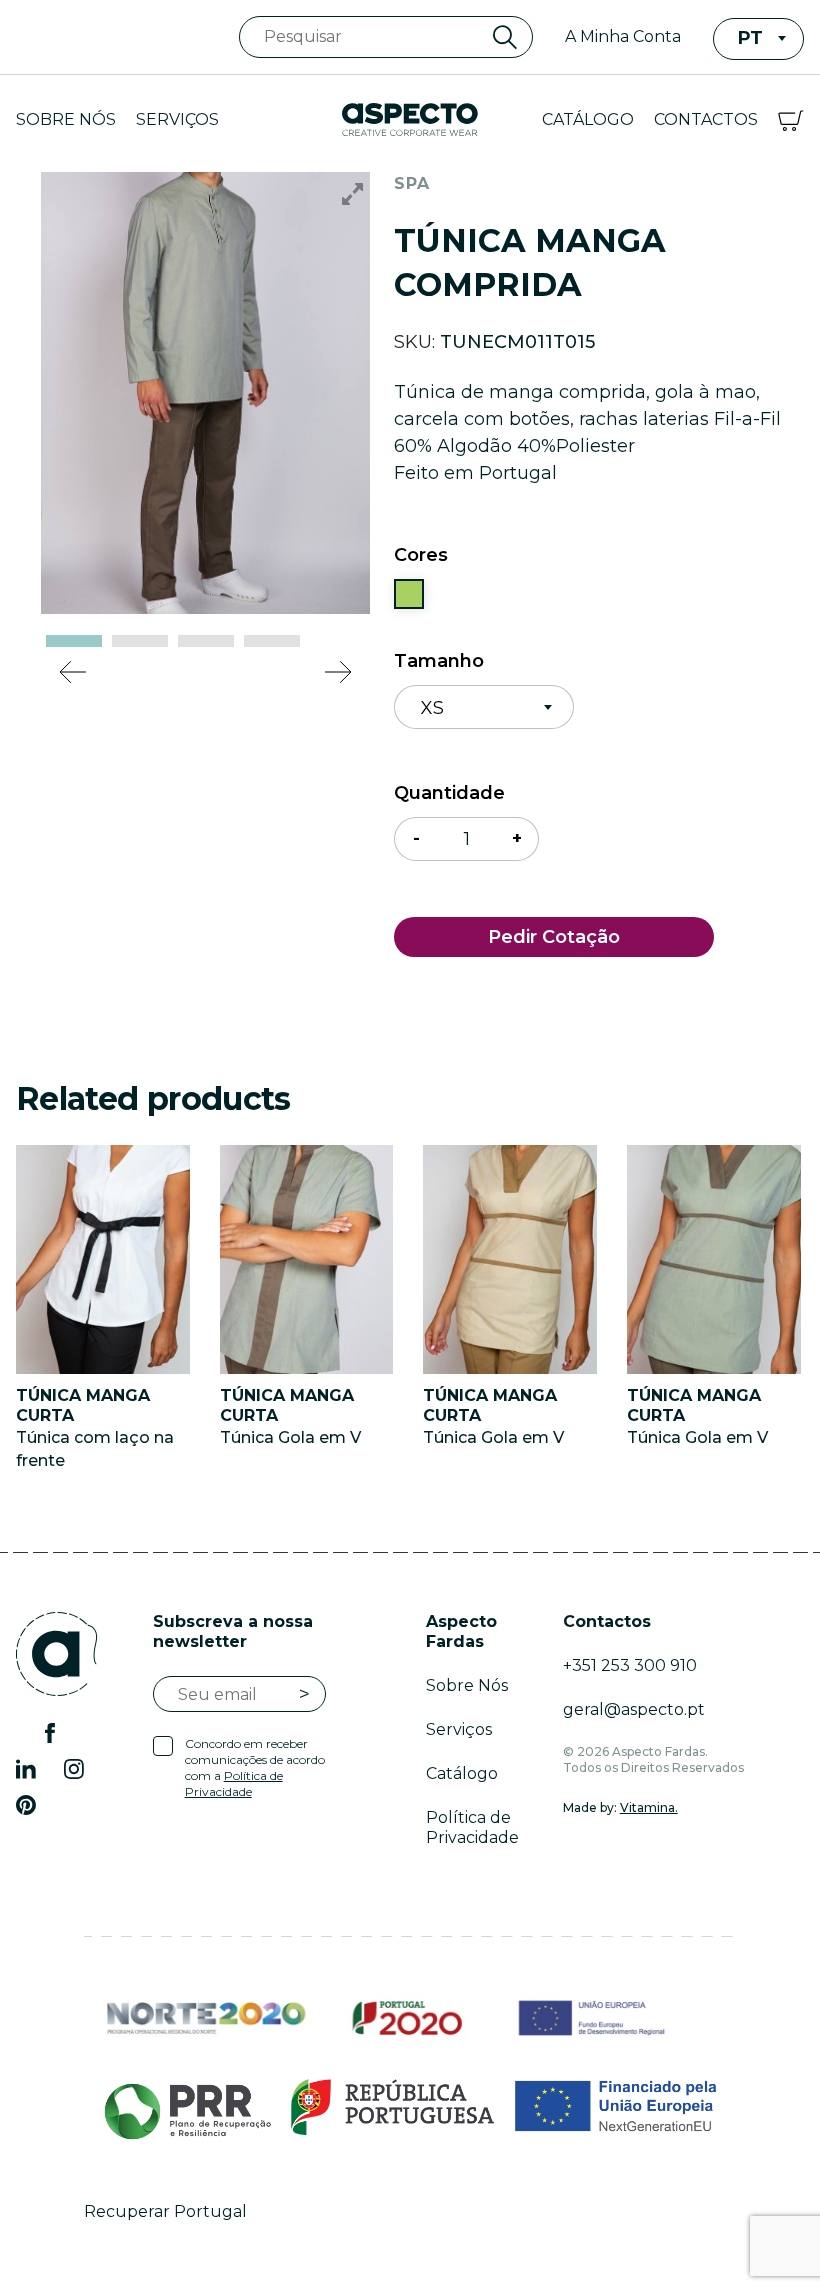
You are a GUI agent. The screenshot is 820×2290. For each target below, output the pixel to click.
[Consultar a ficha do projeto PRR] (409, 2107)
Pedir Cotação (554, 937)
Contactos (706, 119)
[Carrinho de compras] (791, 119)
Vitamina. (649, 1807)
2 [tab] (140, 641)
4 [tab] (272, 641)
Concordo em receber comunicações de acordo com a (255, 1767)
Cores (421, 555)
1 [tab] (74, 641)
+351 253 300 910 (630, 1665)
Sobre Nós (66, 119)
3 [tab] (206, 641)
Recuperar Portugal (165, 2211)
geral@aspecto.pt (634, 1709)
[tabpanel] (206, 393)
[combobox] (758, 39)
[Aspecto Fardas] (410, 118)
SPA (411, 183)
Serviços (177, 119)
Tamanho (439, 661)
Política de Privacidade (234, 1783)
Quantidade (449, 793)
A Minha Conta (623, 36)
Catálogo (588, 119)
